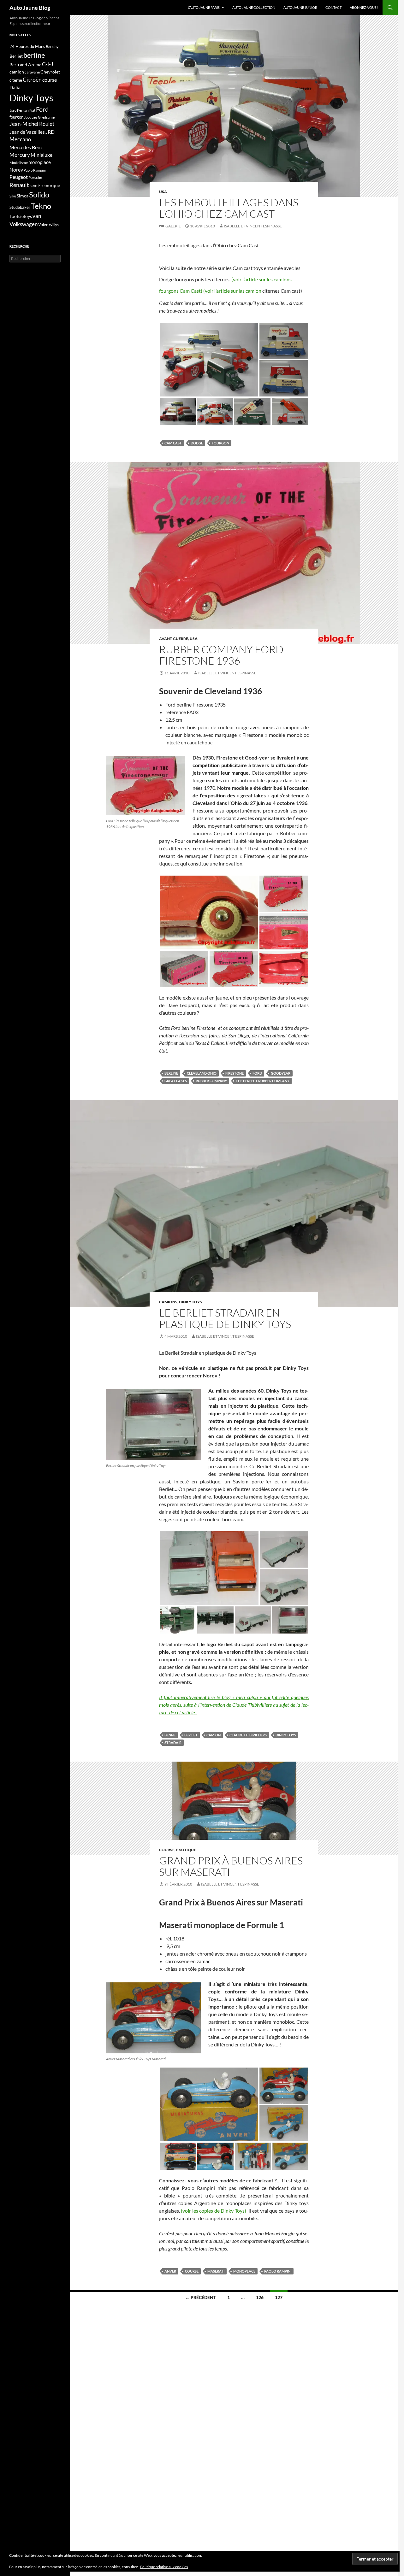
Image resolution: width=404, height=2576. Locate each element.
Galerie (173, 226)
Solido (39, 195)
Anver (170, 2271)
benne (170, 1735)
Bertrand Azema (25, 65)
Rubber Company (211, 1081)
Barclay (52, 47)
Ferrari (23, 110)
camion (214, 1735)
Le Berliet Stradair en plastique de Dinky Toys (225, 1318)
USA (163, 192)
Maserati (216, 2271)
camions (168, 1302)
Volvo (43, 225)
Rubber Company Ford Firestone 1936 (221, 655)
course (167, 1850)
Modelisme (19, 163)
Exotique (186, 1850)
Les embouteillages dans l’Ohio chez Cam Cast (229, 208)
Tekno (41, 206)
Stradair (173, 1743)
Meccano (20, 139)
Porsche (35, 177)
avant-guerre (174, 639)
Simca (23, 196)
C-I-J (48, 64)
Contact (333, 7)
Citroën (32, 79)
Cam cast (173, 443)
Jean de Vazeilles (27, 132)
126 (260, 2297)
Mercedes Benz (26, 147)
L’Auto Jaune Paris (204, 7)
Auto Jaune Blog (30, 8)
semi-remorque (45, 185)
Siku (13, 196)
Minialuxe (42, 155)
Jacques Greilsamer (40, 117)
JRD (50, 132)
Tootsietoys (21, 216)
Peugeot (19, 177)
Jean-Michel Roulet (32, 124)
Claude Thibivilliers (248, 1735)
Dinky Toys (190, 1302)
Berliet (191, 1735)
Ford (257, 1073)
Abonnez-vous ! (364, 7)
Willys (54, 225)
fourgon (220, 443)
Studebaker (20, 207)
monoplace (244, 2271)
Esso (13, 110)
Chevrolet (50, 72)
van (37, 216)
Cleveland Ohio (202, 1073)
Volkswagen (24, 224)
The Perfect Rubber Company (263, 1081)
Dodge (197, 443)
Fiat (32, 110)
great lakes (176, 1081)
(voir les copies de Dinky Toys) (213, 2211)
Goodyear (281, 1073)
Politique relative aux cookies (164, 2567)
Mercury (20, 155)
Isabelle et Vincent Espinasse (253, 226)
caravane (32, 72)
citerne (16, 80)
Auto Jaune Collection (254, 7)
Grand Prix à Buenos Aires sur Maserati (231, 1866)
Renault (19, 185)
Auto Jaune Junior (300, 7)
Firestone (235, 1073)
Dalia (15, 87)
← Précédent (201, 2297)
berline (171, 1073)
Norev (16, 170)
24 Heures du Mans (27, 46)
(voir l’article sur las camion (233, 291)
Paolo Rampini (278, 2271)
